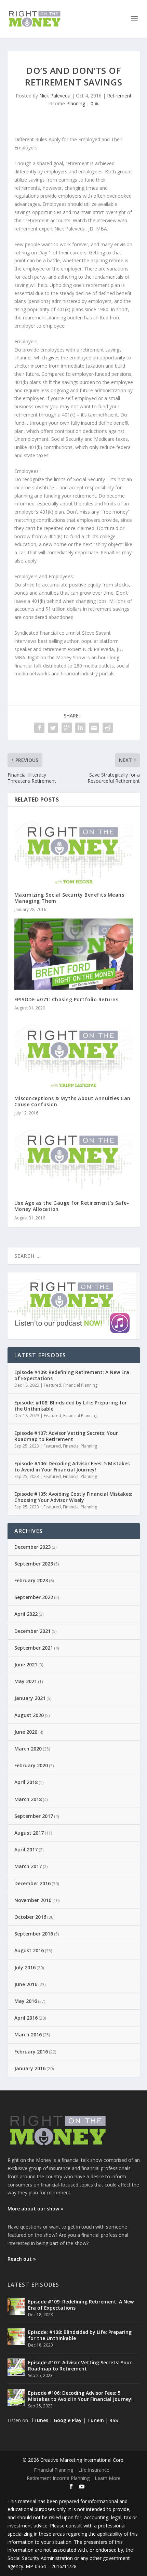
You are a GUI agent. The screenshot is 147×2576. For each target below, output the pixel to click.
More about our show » (35, 2209)
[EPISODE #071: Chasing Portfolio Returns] (74, 954)
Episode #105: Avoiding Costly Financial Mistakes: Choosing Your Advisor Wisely (73, 1497)
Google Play (68, 2420)
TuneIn (96, 2420)
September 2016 (34, 1934)
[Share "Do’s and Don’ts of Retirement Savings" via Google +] (67, 728)
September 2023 (34, 1564)
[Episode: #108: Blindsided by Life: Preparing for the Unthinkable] (16, 2337)
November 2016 (33, 1900)
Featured (52, 1385)
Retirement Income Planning (58, 2478)
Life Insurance (94, 2470)
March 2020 (28, 1749)
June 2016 (26, 1984)
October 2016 (30, 1917)
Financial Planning (80, 1385)
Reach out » (22, 2259)
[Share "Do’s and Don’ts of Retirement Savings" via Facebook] (39, 728)
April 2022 (26, 1614)
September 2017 (34, 1816)
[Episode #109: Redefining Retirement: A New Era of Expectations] (16, 2306)
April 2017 (26, 1850)
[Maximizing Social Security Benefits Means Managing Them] (74, 849)
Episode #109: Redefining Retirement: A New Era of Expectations (72, 1375)
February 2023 (31, 1580)
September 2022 (34, 1597)
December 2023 (32, 1547)
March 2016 (28, 2035)
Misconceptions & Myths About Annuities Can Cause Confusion (72, 1101)
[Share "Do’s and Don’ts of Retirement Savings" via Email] (94, 728)
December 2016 (32, 1883)
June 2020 (26, 1732)
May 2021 (26, 1681)
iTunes (40, 2420)
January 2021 (30, 1698)
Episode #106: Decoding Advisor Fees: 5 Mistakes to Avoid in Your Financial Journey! (72, 1467)
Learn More (108, 2478)
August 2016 (29, 1950)
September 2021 (34, 1648)
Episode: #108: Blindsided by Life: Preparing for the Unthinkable (71, 1406)
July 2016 (25, 1967)
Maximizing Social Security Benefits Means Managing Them (69, 898)
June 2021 (26, 1665)
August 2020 (29, 1715)
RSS (114, 2420)
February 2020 (31, 1765)
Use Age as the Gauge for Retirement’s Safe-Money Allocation (72, 1206)
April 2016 (26, 2018)
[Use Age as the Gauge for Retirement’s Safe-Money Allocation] (74, 1158)
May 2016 (26, 2001)
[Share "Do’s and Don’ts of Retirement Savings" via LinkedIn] (80, 728)
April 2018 (26, 1782)
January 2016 (30, 2068)
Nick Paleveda (55, 96)
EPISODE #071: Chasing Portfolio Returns (66, 999)
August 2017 (29, 1833)
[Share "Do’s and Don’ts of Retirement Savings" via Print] (108, 728)
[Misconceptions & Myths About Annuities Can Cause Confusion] (74, 1053)
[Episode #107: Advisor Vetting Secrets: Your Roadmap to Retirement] (16, 2367)
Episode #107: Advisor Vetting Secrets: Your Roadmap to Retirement (66, 1436)
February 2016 (31, 2052)
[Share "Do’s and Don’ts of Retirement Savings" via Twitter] (53, 728)
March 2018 (28, 1799)
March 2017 (28, 1866)
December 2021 (32, 1631)
